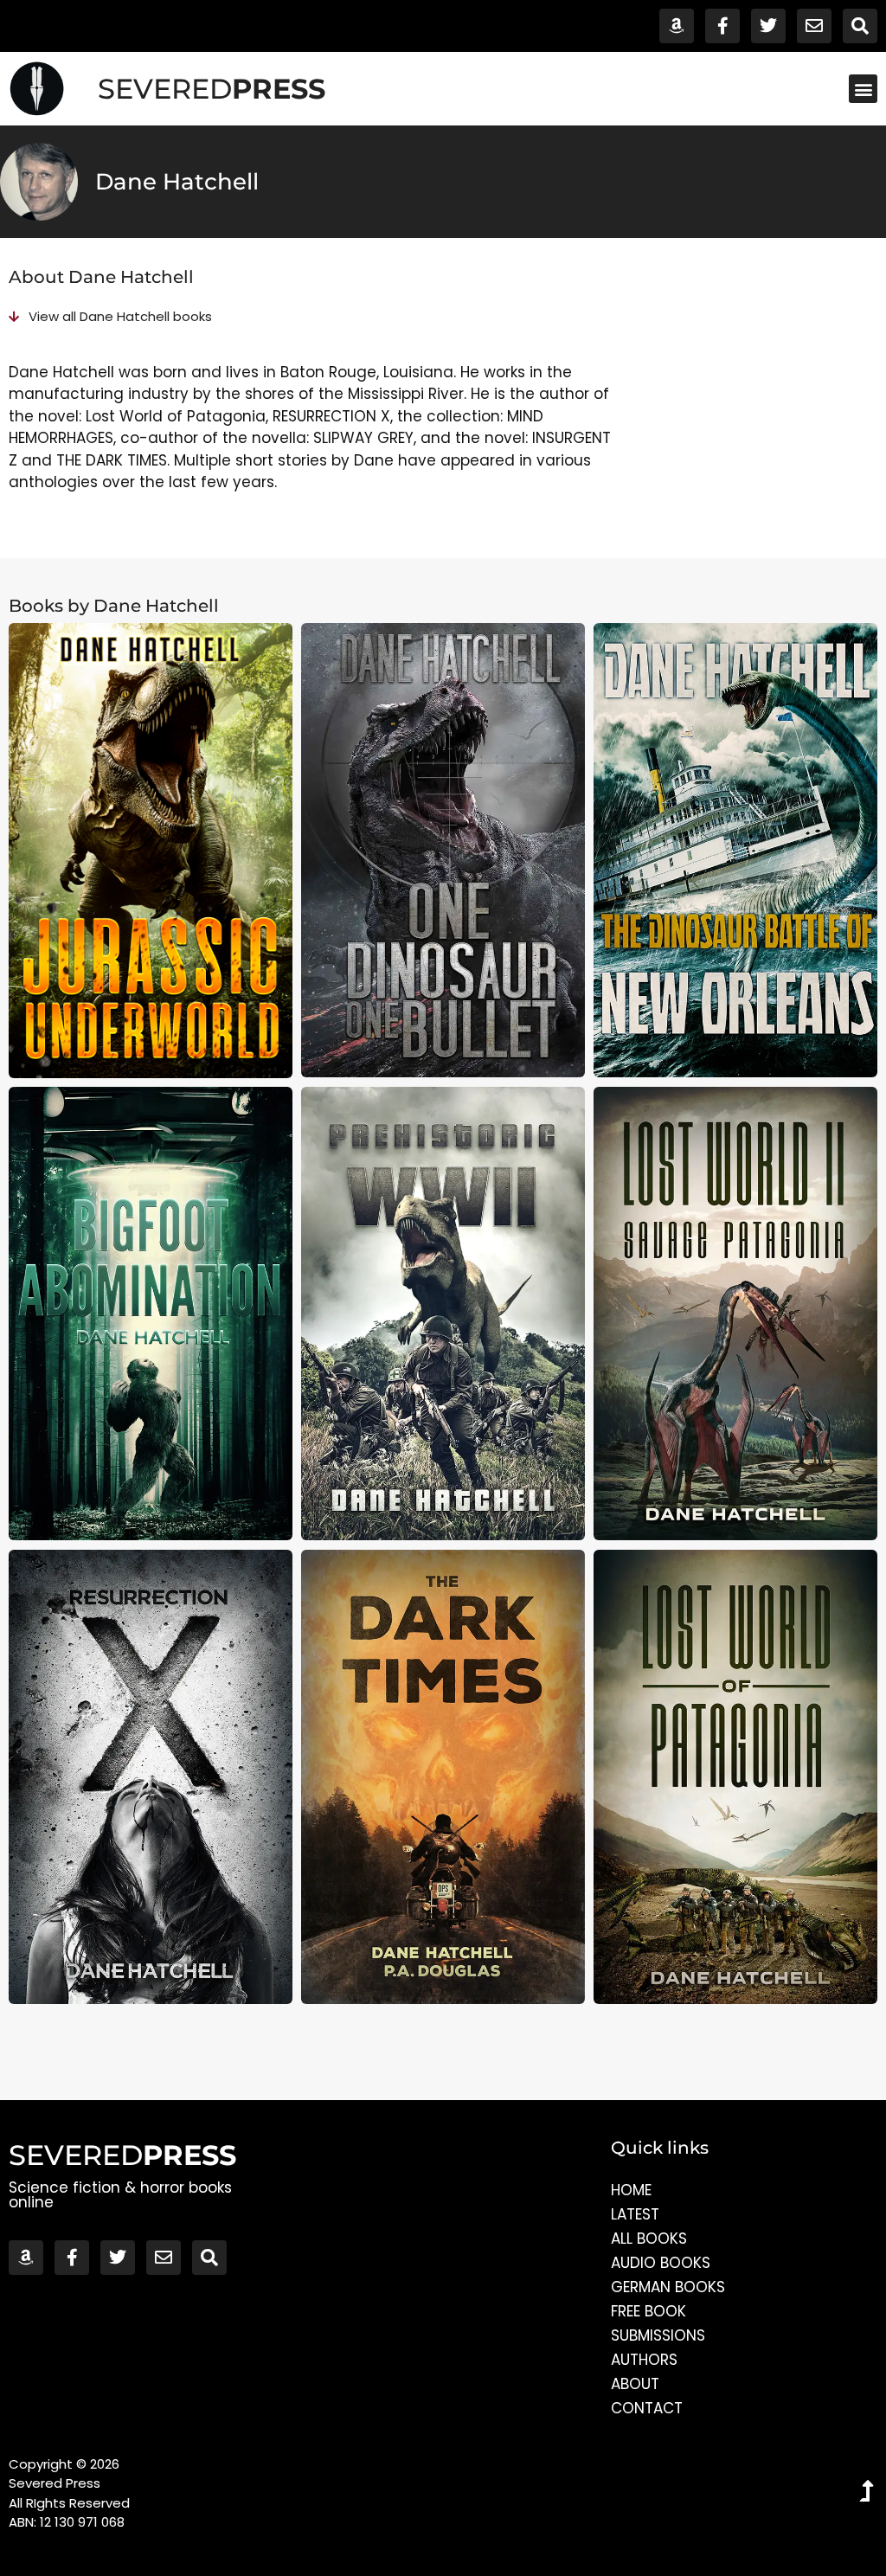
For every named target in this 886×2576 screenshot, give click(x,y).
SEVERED (212, 89)
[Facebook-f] (722, 26)
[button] (863, 89)
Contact (647, 2408)
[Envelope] (814, 26)
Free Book (648, 2311)
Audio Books (661, 2263)
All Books (649, 2239)
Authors (644, 2360)
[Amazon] (677, 26)
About (635, 2384)
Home (631, 2190)
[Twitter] (768, 26)
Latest (635, 2214)
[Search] (860, 26)
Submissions (658, 2335)
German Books (668, 2287)
